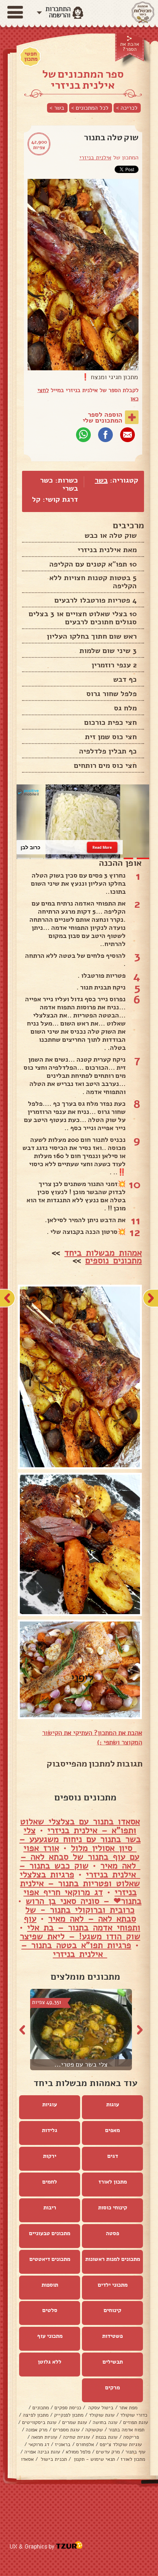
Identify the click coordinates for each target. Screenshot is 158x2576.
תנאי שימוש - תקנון (94, 2459)
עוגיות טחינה (76, 2437)
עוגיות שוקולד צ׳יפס (121, 2444)
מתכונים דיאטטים (50, 2259)
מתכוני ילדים (113, 2285)
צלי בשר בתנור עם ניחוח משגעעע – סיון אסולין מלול (80, 1839)
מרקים (112, 2388)
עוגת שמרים (75, 2422)
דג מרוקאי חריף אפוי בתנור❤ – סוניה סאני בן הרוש (83, 1896)
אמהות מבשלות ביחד (103, 1253)
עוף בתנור (135, 2452)
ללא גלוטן (50, 2362)
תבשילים (113, 2362)
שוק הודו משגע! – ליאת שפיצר (80, 1936)
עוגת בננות (107, 2437)
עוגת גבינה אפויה (42, 2452)
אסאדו (27, 2459)
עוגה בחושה (105, 2422)
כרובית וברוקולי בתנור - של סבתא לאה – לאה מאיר (81, 1914)
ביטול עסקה (100, 2408)
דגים (113, 2156)
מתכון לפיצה (36, 2415)
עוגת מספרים (66, 2430)
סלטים (50, 2310)
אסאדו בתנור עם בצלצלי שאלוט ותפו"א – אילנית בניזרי (80, 1826)
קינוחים (112, 2310)
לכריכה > (127, 108)
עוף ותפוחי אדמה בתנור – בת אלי (82, 1923)
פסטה (112, 2233)
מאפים (112, 2130)
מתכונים (41, 2408)
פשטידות (112, 2336)
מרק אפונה (37, 2430)
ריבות (50, 2208)
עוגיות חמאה (44, 2437)
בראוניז (63, 2444)
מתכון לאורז (113, 2182)
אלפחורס (85, 2444)
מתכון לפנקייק (69, 2415)
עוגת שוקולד (102, 2415)
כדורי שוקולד (134, 2415)
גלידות (50, 2130)
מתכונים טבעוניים (50, 2233)
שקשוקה (94, 2430)
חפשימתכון (31, 56)
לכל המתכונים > (90, 108)
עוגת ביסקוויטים (39, 2422)
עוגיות (50, 2104)
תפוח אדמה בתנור (126, 2430)
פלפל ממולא (78, 2452)
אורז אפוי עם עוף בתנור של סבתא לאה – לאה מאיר (80, 1857)
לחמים (50, 2182)
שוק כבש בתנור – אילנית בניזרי (80, 1870)
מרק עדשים (108, 2452)
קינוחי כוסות (113, 2208)
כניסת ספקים (68, 2408)
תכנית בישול (53, 2459)
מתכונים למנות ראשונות (113, 2259)
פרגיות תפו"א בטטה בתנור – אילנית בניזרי (76, 1949)
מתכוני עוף (50, 2336)
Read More (102, 847)
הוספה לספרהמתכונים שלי (103, 417)
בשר (101, 480)
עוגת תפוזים (136, 2422)
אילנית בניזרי (95, 158)
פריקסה (131, 2437)
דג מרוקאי (39, 2444)
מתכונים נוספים (114, 1260)
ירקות (50, 2156)
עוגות (113, 2104)
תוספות (50, 2285)
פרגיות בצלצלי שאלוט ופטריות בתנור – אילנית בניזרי (80, 1883)
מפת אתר (128, 2408)
